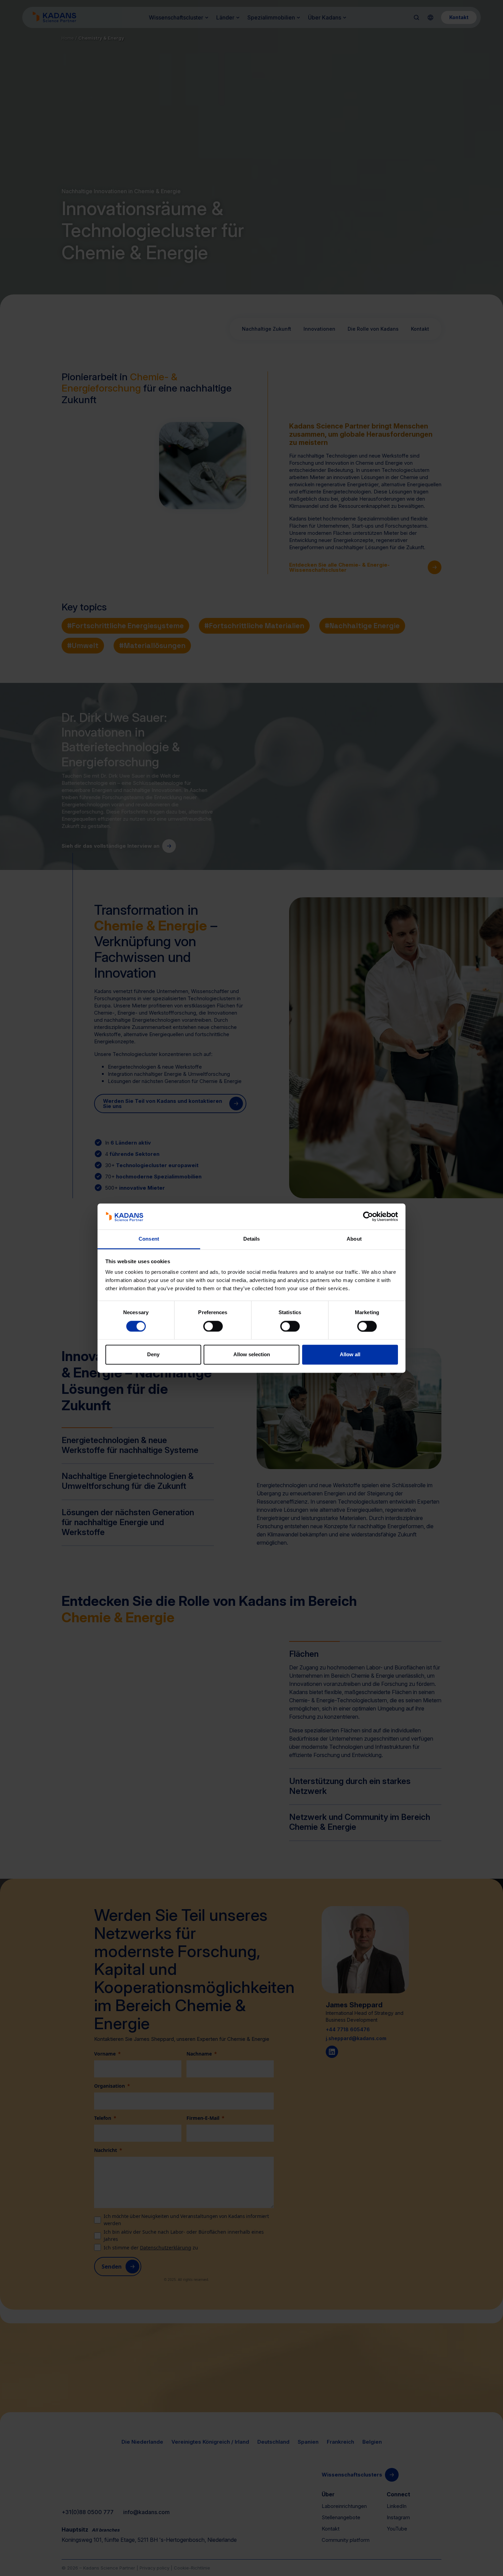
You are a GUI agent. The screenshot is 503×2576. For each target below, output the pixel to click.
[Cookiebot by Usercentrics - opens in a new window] (368, 1216)
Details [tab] (252, 1239)
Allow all (350, 1355)
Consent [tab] (149, 1239)
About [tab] (354, 1239)
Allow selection (252, 1355)
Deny (153, 1355)
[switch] (213, 1326)
